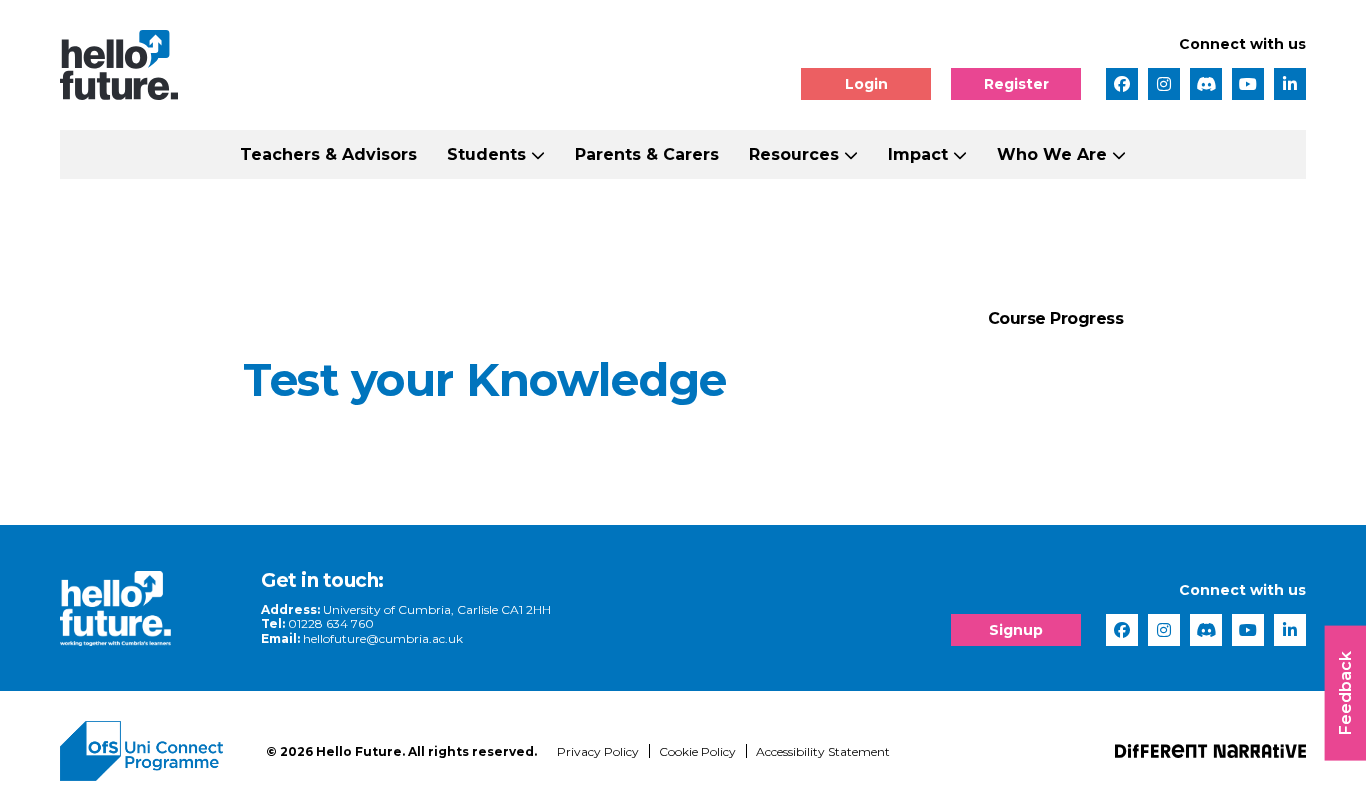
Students (486, 154)
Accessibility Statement (823, 751)
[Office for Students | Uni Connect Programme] (148, 751)
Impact (918, 154)
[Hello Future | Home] (119, 65)
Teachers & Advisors (328, 154)
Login (866, 84)
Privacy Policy (598, 751)
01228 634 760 (331, 623)
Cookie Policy (697, 751)
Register (1016, 84)
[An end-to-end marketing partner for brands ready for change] (1210, 751)
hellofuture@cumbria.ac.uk (383, 638)
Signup (1016, 630)
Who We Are (1052, 154)
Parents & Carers (647, 154)
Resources (794, 154)
